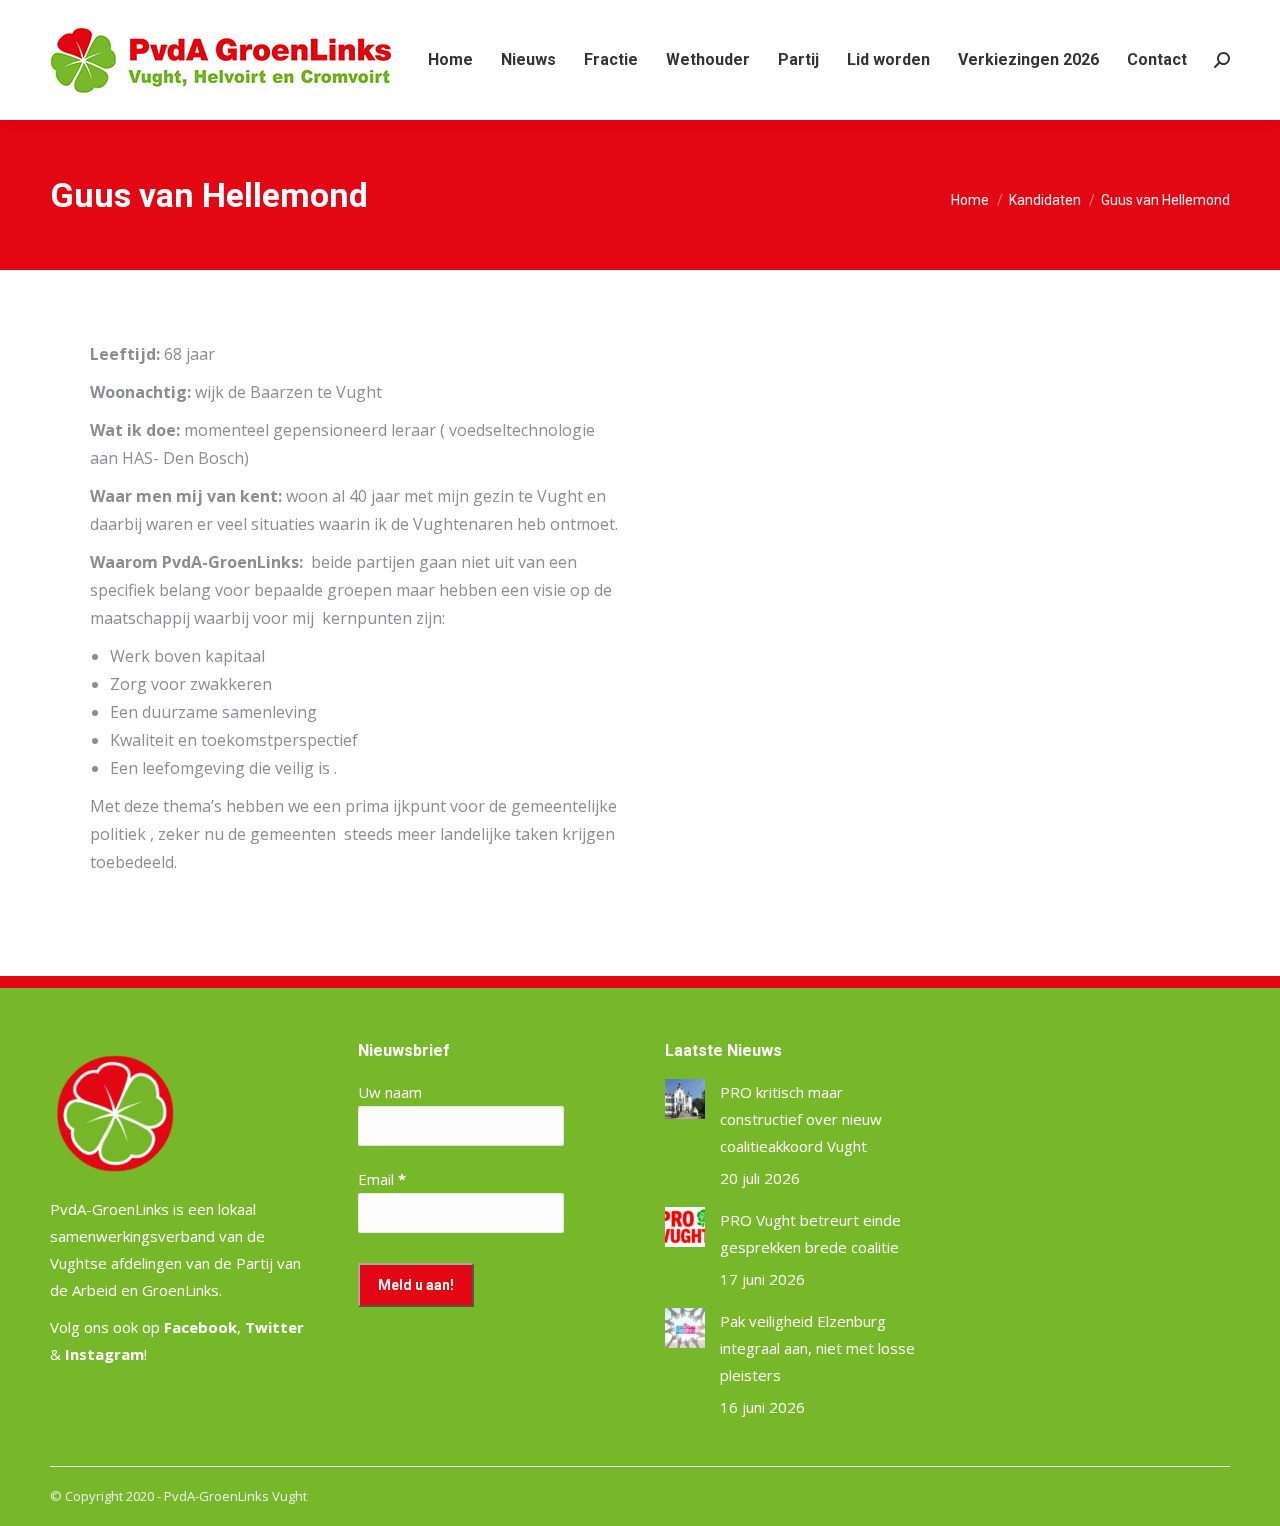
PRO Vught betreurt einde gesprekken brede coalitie (810, 1233)
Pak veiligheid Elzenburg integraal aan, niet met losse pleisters (817, 1348)
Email (382, 1179)
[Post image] (685, 1099)
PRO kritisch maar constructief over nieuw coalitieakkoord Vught (801, 1119)
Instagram (104, 1354)
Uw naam (390, 1092)
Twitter (274, 1327)
